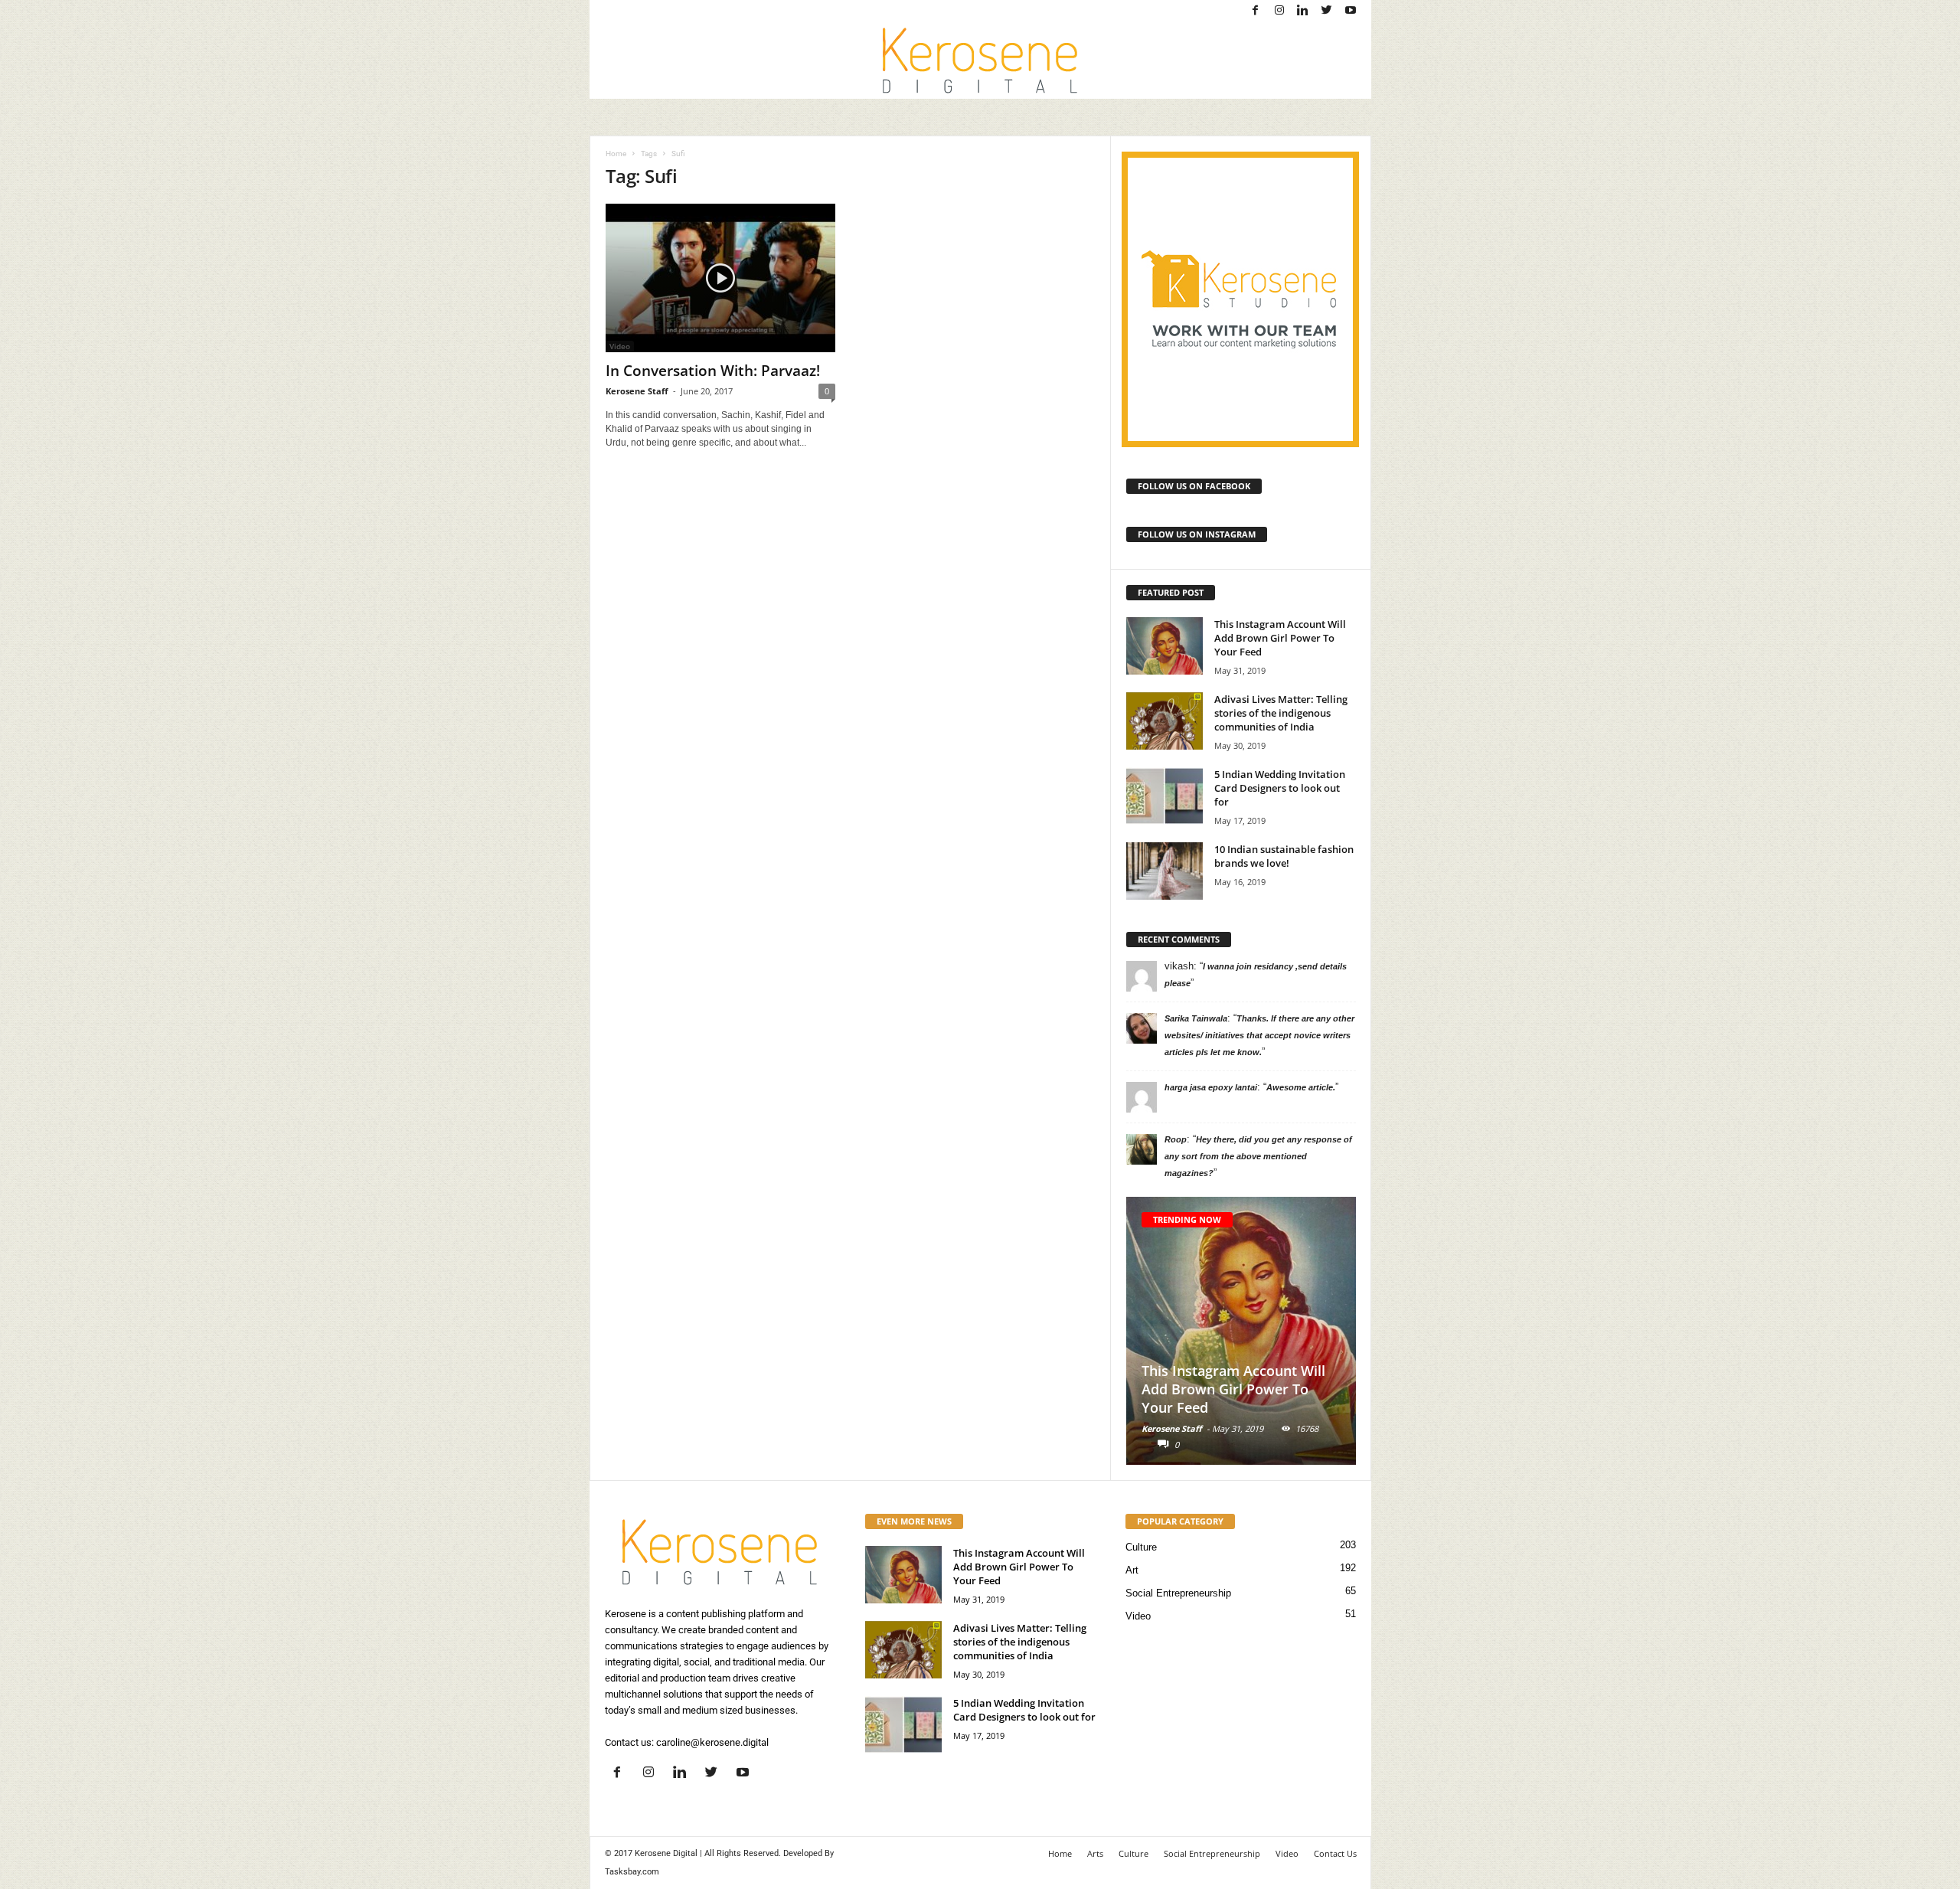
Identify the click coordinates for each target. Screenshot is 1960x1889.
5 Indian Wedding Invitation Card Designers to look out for (1280, 788)
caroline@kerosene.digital (712, 1742)
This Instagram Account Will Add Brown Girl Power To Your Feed (1280, 638)
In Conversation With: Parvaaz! (713, 371)
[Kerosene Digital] (980, 60)
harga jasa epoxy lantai (1211, 1087)
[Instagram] (1279, 11)
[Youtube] (1351, 11)
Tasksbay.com (632, 1872)
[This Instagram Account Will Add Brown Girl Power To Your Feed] (1165, 646)
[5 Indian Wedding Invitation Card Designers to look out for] (1165, 796)
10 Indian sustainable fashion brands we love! (1284, 856)
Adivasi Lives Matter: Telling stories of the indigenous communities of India (1281, 713)
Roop (1176, 1139)
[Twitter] (1327, 11)
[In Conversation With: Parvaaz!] (720, 278)
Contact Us (1335, 1853)
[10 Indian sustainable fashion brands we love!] (1165, 871)
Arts (1095, 1853)
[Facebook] (1256, 11)
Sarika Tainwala (1196, 1018)
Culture (1141, 1547)
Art (1132, 1570)
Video (1138, 1616)
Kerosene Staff (637, 391)
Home (616, 154)
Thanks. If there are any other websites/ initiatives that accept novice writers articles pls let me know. (1259, 1035)
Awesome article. (1301, 1087)
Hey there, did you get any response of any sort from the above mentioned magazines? (1258, 1156)
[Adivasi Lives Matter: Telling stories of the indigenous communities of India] (1165, 721)
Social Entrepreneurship (1178, 1593)
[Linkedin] (1303, 11)
